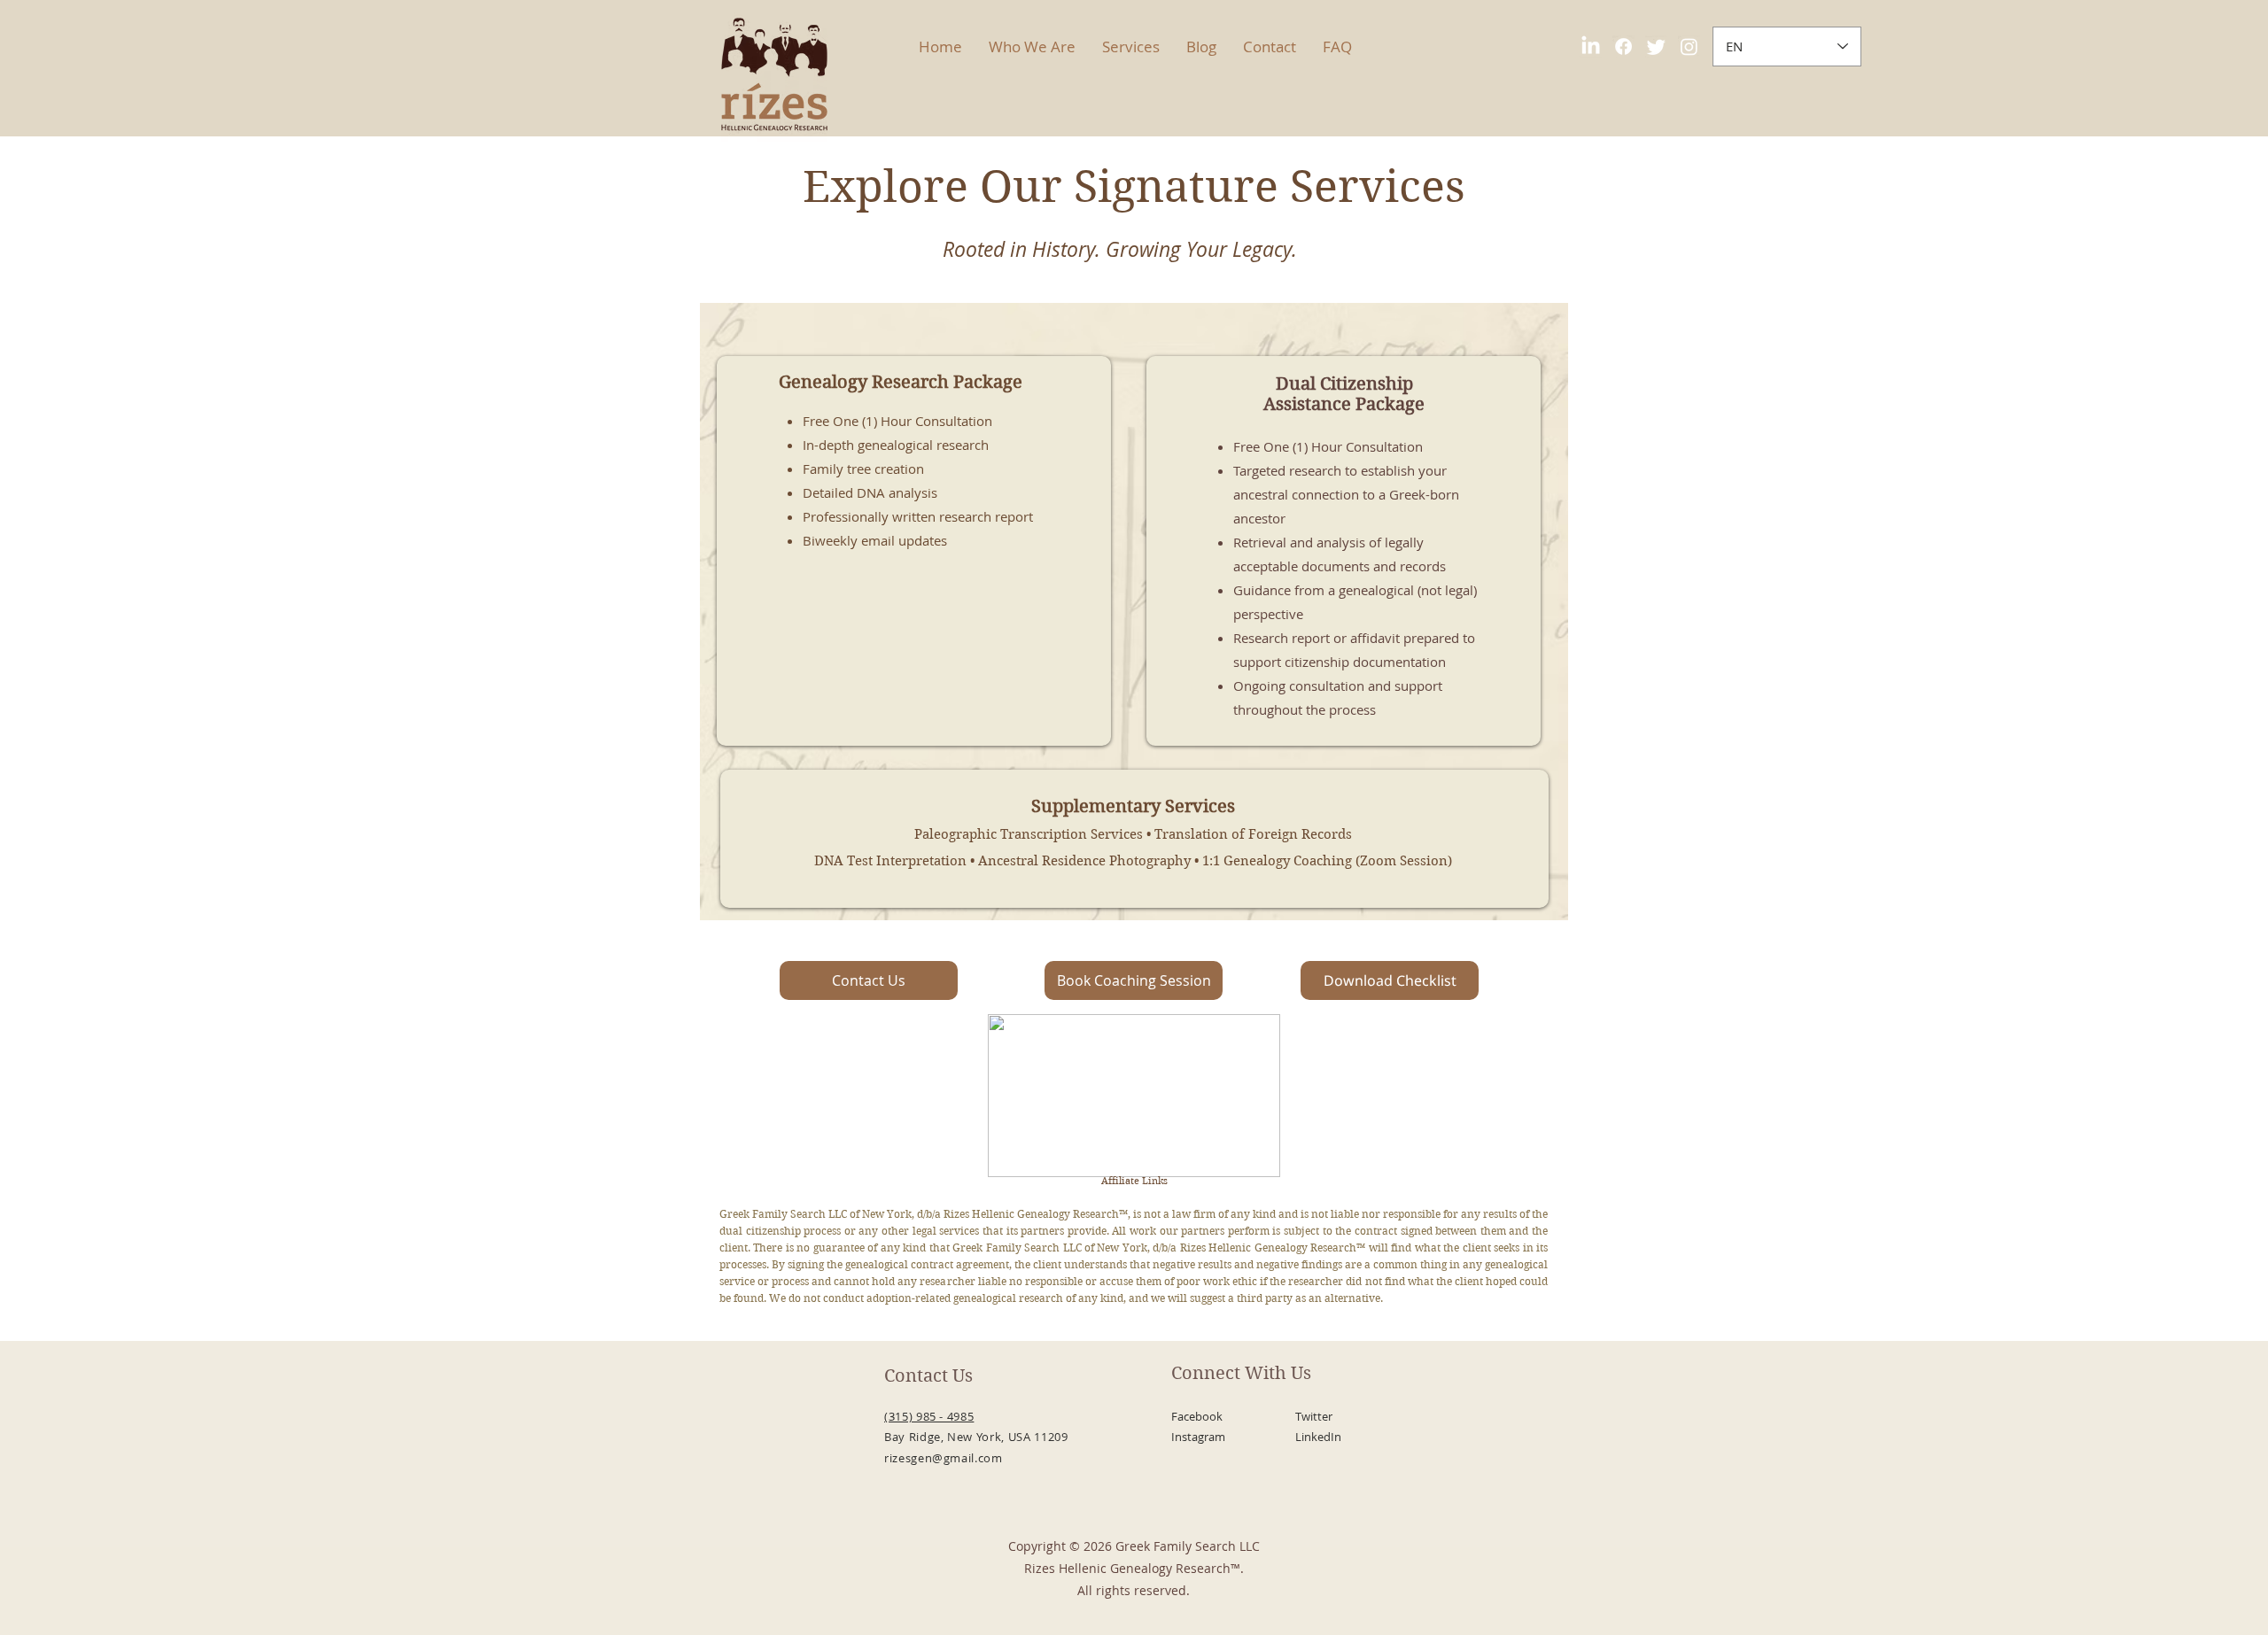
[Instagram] (1689, 46)
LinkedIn (1318, 1437)
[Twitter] (1656, 46)
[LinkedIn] (1591, 46)
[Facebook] (1623, 46)
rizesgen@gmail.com (944, 1458)
